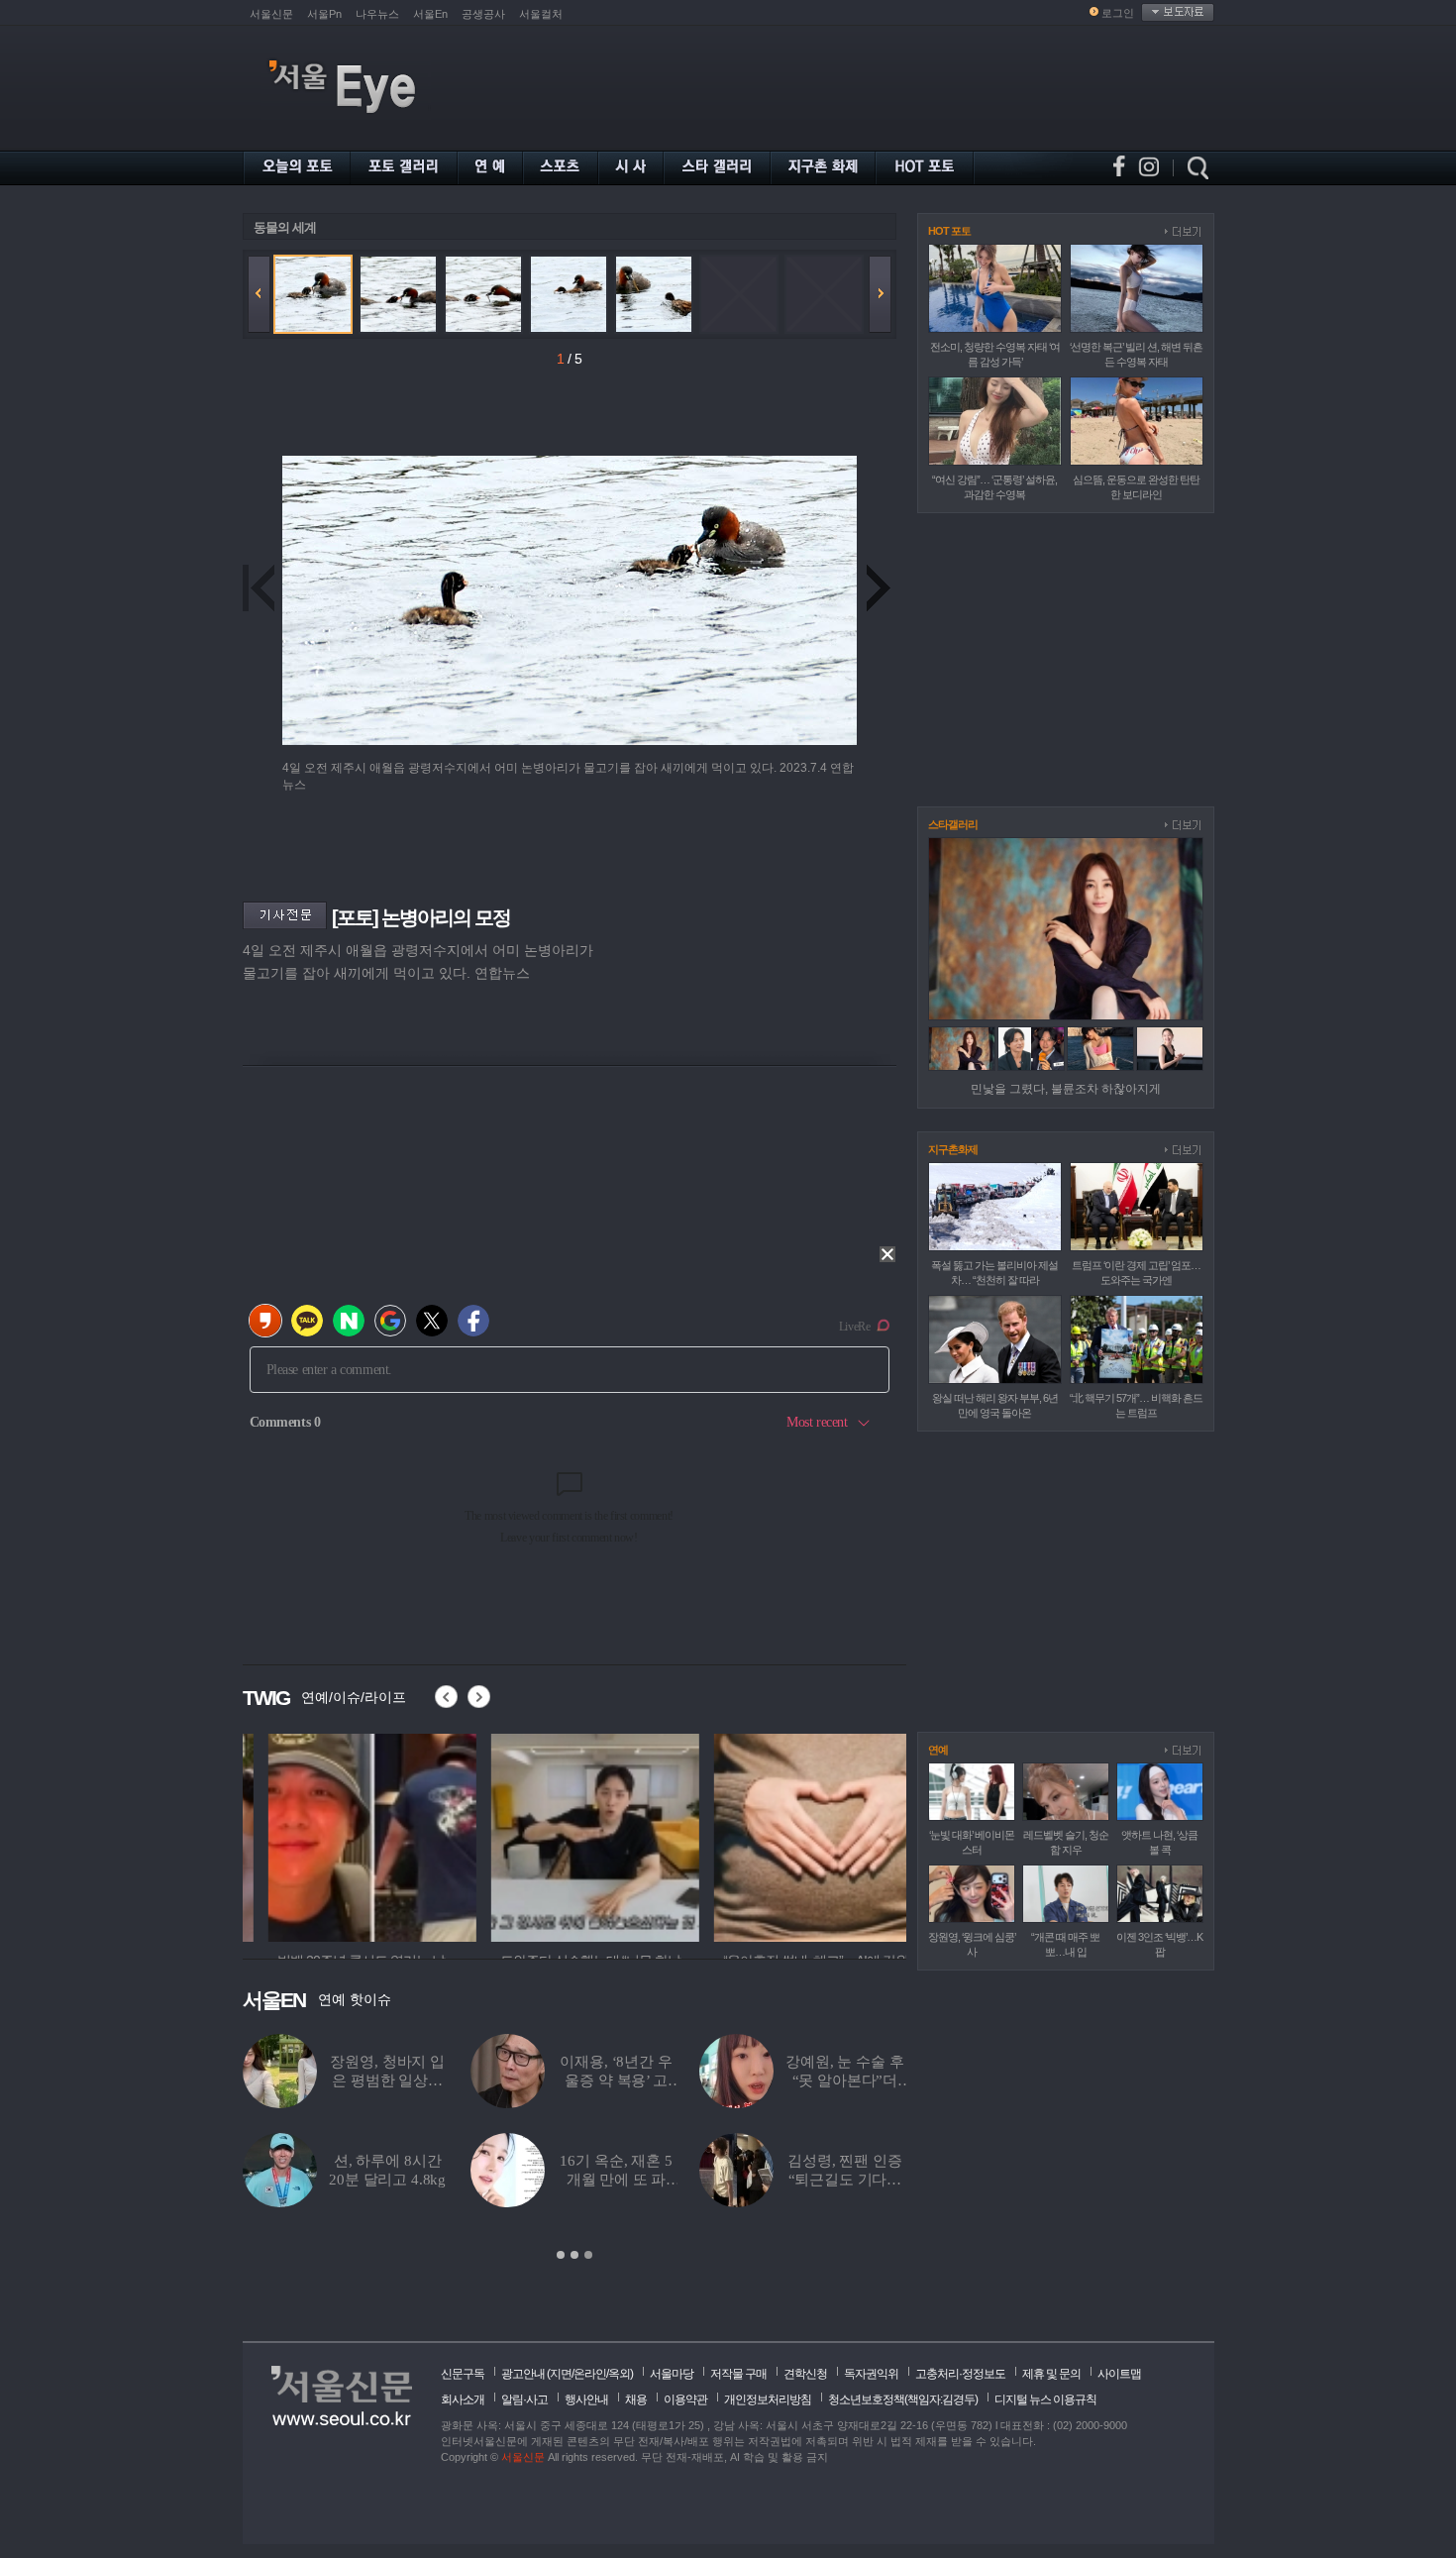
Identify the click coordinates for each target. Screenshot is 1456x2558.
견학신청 (805, 2374)
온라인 (590, 2374)
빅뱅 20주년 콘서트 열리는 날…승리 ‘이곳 (727, 2080)
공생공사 (483, 14)
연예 (938, 1750)
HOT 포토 (949, 231)
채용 (636, 2399)
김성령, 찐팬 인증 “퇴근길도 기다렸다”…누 (292, 2180)
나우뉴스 (377, 14)
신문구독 (463, 2374)
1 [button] (561, 2255)
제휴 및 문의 (1051, 2374)
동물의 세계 (285, 227)
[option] (347, 1835)
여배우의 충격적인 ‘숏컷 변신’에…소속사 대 (498, 2180)
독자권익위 (871, 2374)
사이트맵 (1119, 2374)
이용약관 (685, 2399)
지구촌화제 (953, 1149)
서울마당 (672, 2374)
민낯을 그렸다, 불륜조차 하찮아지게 (1066, 1089)
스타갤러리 (953, 824)
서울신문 (271, 14)
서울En (430, 14)
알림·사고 (524, 2399)
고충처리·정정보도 (960, 2374)
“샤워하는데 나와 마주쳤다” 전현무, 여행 (727, 2180)
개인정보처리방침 (768, 2399)
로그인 (1118, 13)
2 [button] (574, 2255)
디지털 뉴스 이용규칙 (1045, 2399)
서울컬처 (541, 14)
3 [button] (588, 2255)
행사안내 (586, 2399)
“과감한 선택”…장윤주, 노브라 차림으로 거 (498, 2080)
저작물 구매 (738, 2374)
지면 (561, 2374)
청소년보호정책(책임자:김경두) (903, 2399)
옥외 (619, 2374)
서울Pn (324, 14)
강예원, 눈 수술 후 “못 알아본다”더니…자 (292, 2080)
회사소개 (463, 2399)
